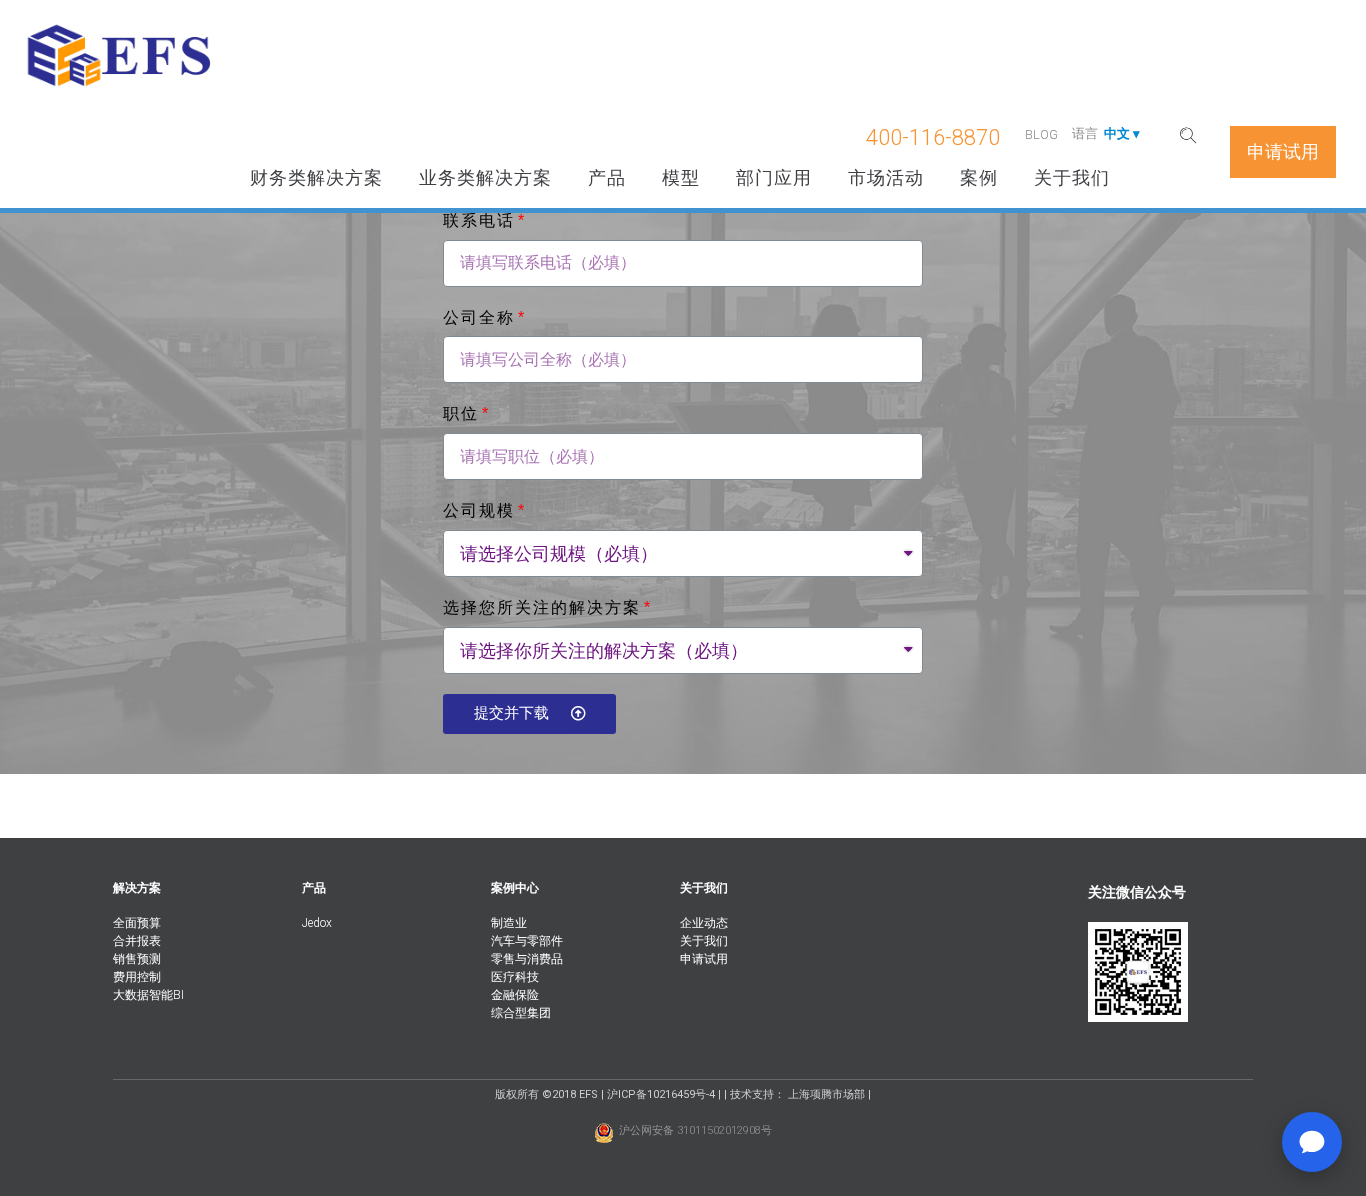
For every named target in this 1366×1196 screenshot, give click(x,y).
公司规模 (479, 510)
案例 (979, 177)
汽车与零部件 (527, 941)
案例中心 (515, 888)
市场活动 (886, 177)
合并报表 (137, 941)
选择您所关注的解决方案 (542, 607)
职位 (461, 413)
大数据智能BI (148, 995)
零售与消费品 (527, 959)
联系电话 (479, 220)
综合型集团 (521, 1013)
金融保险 (515, 995)
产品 (607, 177)
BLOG (1041, 134)
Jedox (317, 923)
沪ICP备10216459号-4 (661, 1094)
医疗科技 (515, 977)
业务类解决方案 (485, 177)
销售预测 (137, 959)
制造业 (509, 923)
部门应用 (774, 177)
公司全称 (479, 317)
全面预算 (137, 923)
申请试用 (704, 959)
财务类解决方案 (316, 177)
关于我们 (1072, 177)
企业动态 (704, 923)
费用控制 (137, 977)
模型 (681, 177)
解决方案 (137, 888)
